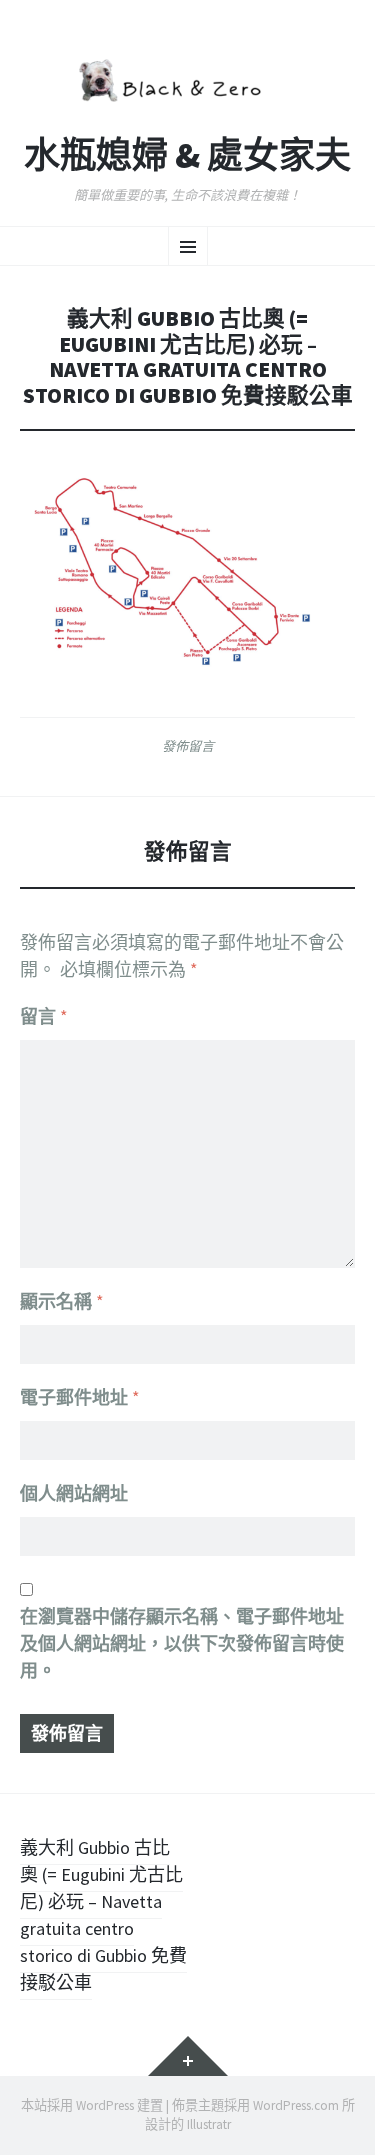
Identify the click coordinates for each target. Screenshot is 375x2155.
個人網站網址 (74, 1493)
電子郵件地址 (80, 1397)
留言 (44, 1016)
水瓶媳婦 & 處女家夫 (187, 156)
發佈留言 (188, 746)
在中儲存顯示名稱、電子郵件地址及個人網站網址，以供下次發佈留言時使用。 (182, 1643)
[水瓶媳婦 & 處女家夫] (187, 78)
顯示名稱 (62, 1301)
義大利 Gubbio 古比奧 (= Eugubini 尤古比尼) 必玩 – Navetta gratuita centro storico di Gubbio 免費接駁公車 (103, 1915)
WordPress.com (296, 2105)
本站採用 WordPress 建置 (92, 2105)
